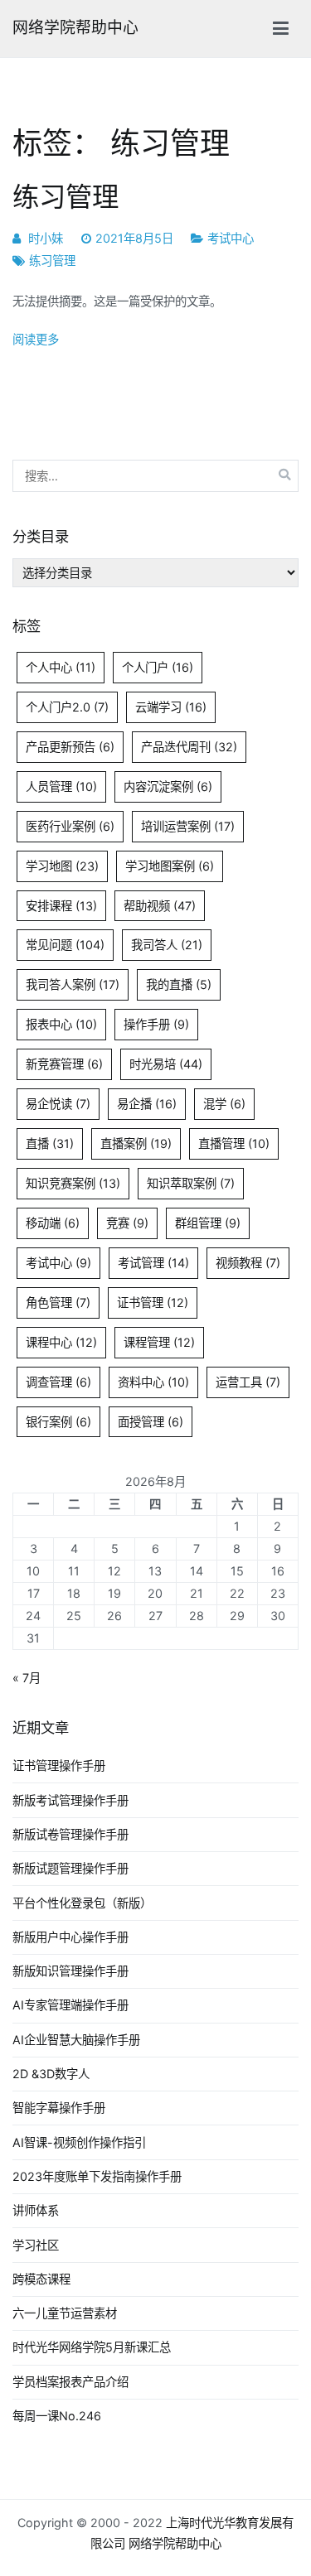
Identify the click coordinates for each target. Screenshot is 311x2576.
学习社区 (36, 2245)
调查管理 (58, 1382)
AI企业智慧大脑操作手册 (76, 2040)
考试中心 (231, 238)
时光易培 (166, 1064)
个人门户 (158, 667)
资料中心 (153, 1382)
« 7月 (27, 1678)
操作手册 (156, 1024)
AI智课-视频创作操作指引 (79, 2142)
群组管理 (208, 1223)
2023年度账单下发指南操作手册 (97, 2176)
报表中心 (61, 1024)
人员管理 (61, 786)
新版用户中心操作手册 (70, 1937)
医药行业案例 (70, 826)
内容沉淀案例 (168, 786)
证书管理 (153, 1302)
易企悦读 (58, 1104)
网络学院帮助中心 (75, 28)
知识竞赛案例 (73, 1183)
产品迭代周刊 (189, 747)
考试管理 (153, 1263)
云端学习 (171, 707)
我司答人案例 (73, 984)
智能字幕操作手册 (59, 2108)
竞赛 (127, 1223)
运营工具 (248, 1382)
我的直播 (179, 984)
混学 (224, 1104)
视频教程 (248, 1263)
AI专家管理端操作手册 (70, 2005)
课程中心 (61, 1342)
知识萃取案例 (191, 1183)
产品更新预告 (70, 747)
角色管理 (58, 1302)
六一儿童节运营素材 (65, 2313)
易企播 (147, 1104)
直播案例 (136, 1143)
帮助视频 (160, 906)
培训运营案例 (188, 826)
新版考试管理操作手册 (70, 1800)
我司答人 (167, 945)
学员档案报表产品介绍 (70, 2382)
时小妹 (46, 238)
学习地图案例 (170, 866)
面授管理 (151, 1422)
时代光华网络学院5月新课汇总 (92, 2347)
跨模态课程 (41, 2279)
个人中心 (61, 667)
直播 (50, 1143)
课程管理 (159, 1342)
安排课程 (61, 906)
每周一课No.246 (57, 2416)
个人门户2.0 (67, 707)
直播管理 (234, 1143)
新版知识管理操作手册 (70, 1971)
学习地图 (62, 866)
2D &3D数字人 (51, 2074)
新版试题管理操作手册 (70, 1868)
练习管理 (66, 197)
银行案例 (58, 1422)
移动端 (53, 1223)
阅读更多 (36, 339)
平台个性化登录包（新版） (82, 1903)
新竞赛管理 (64, 1064)
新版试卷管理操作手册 (70, 1834)
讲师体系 (36, 2210)
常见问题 (65, 945)
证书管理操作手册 (59, 1766)
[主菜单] (281, 29)
